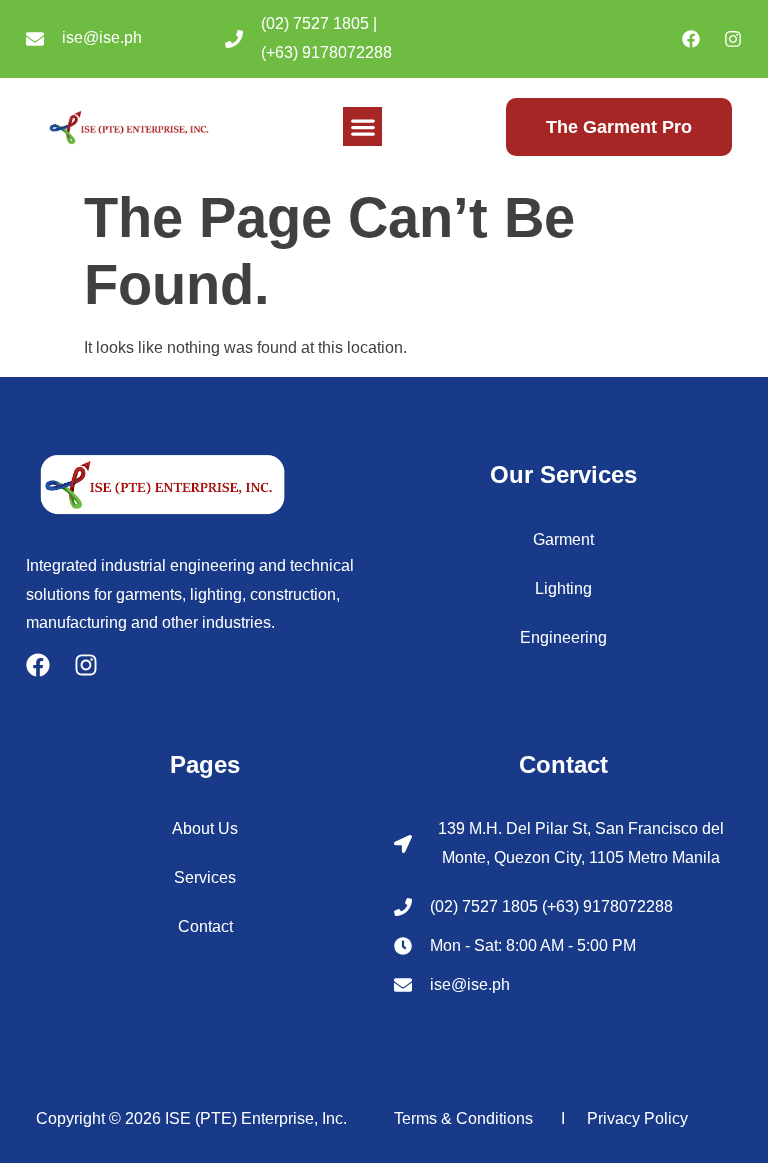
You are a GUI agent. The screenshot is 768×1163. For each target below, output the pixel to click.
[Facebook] (691, 39)
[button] (362, 126)
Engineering (563, 637)
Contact (205, 926)
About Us (205, 828)
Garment (563, 539)
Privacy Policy (637, 1118)
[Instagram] (733, 39)
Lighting (563, 588)
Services (205, 877)
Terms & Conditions (463, 1118)
